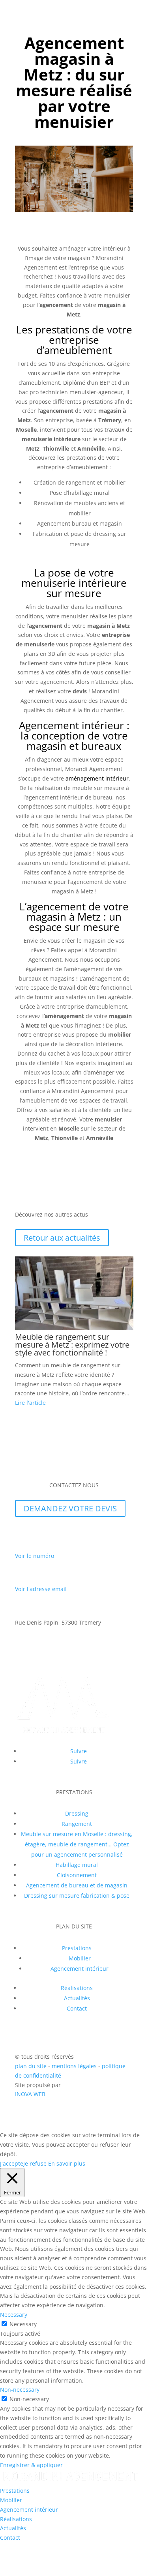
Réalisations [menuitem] (16, 2519)
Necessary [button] (14, 2315)
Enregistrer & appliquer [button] (31, 2465)
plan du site (31, 2066)
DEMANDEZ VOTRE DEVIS (70, 1508)
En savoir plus (67, 2163)
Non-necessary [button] (20, 2390)
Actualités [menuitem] (13, 2528)
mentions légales (75, 2066)
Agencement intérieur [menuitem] (29, 2510)
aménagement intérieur (96, 778)
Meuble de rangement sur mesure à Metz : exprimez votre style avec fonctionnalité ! (72, 1345)
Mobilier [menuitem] (11, 2500)
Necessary (23, 2324)
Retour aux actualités (62, 1238)
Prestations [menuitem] (15, 2491)
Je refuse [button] (35, 2163)
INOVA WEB (30, 2094)
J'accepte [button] (12, 2163)
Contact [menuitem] (10, 2538)
